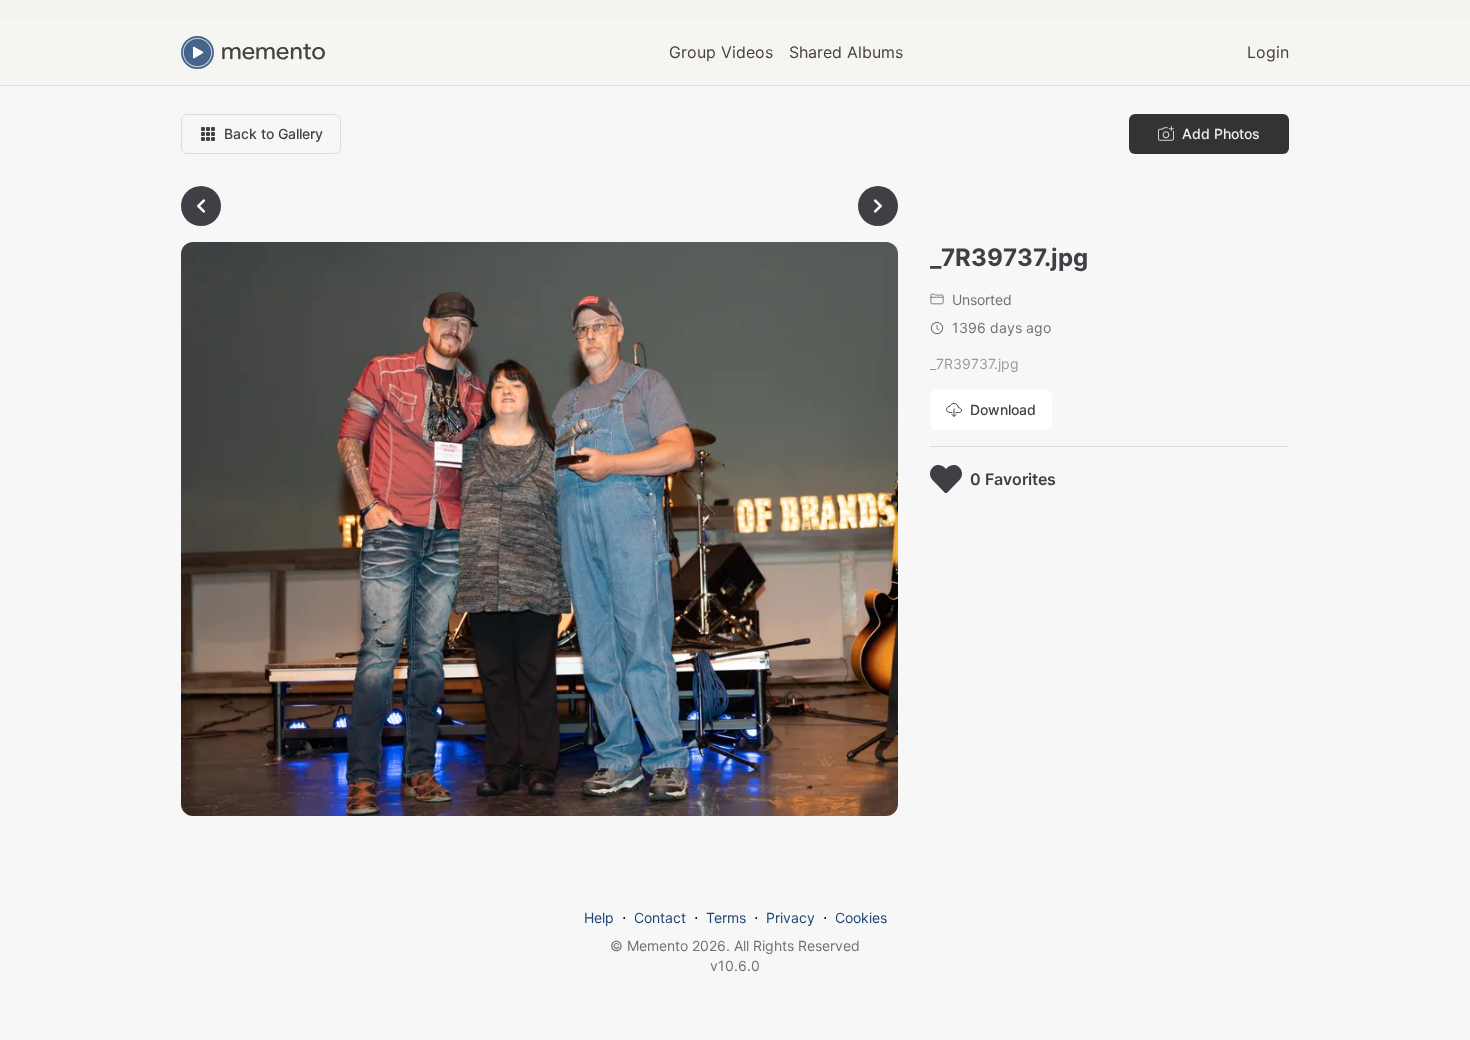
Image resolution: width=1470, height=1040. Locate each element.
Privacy (790, 917)
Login (1268, 52)
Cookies (861, 917)
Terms (726, 917)
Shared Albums (846, 52)
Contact (660, 917)
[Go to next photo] (878, 206)
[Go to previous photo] (201, 206)
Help (599, 917)
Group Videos (721, 52)
